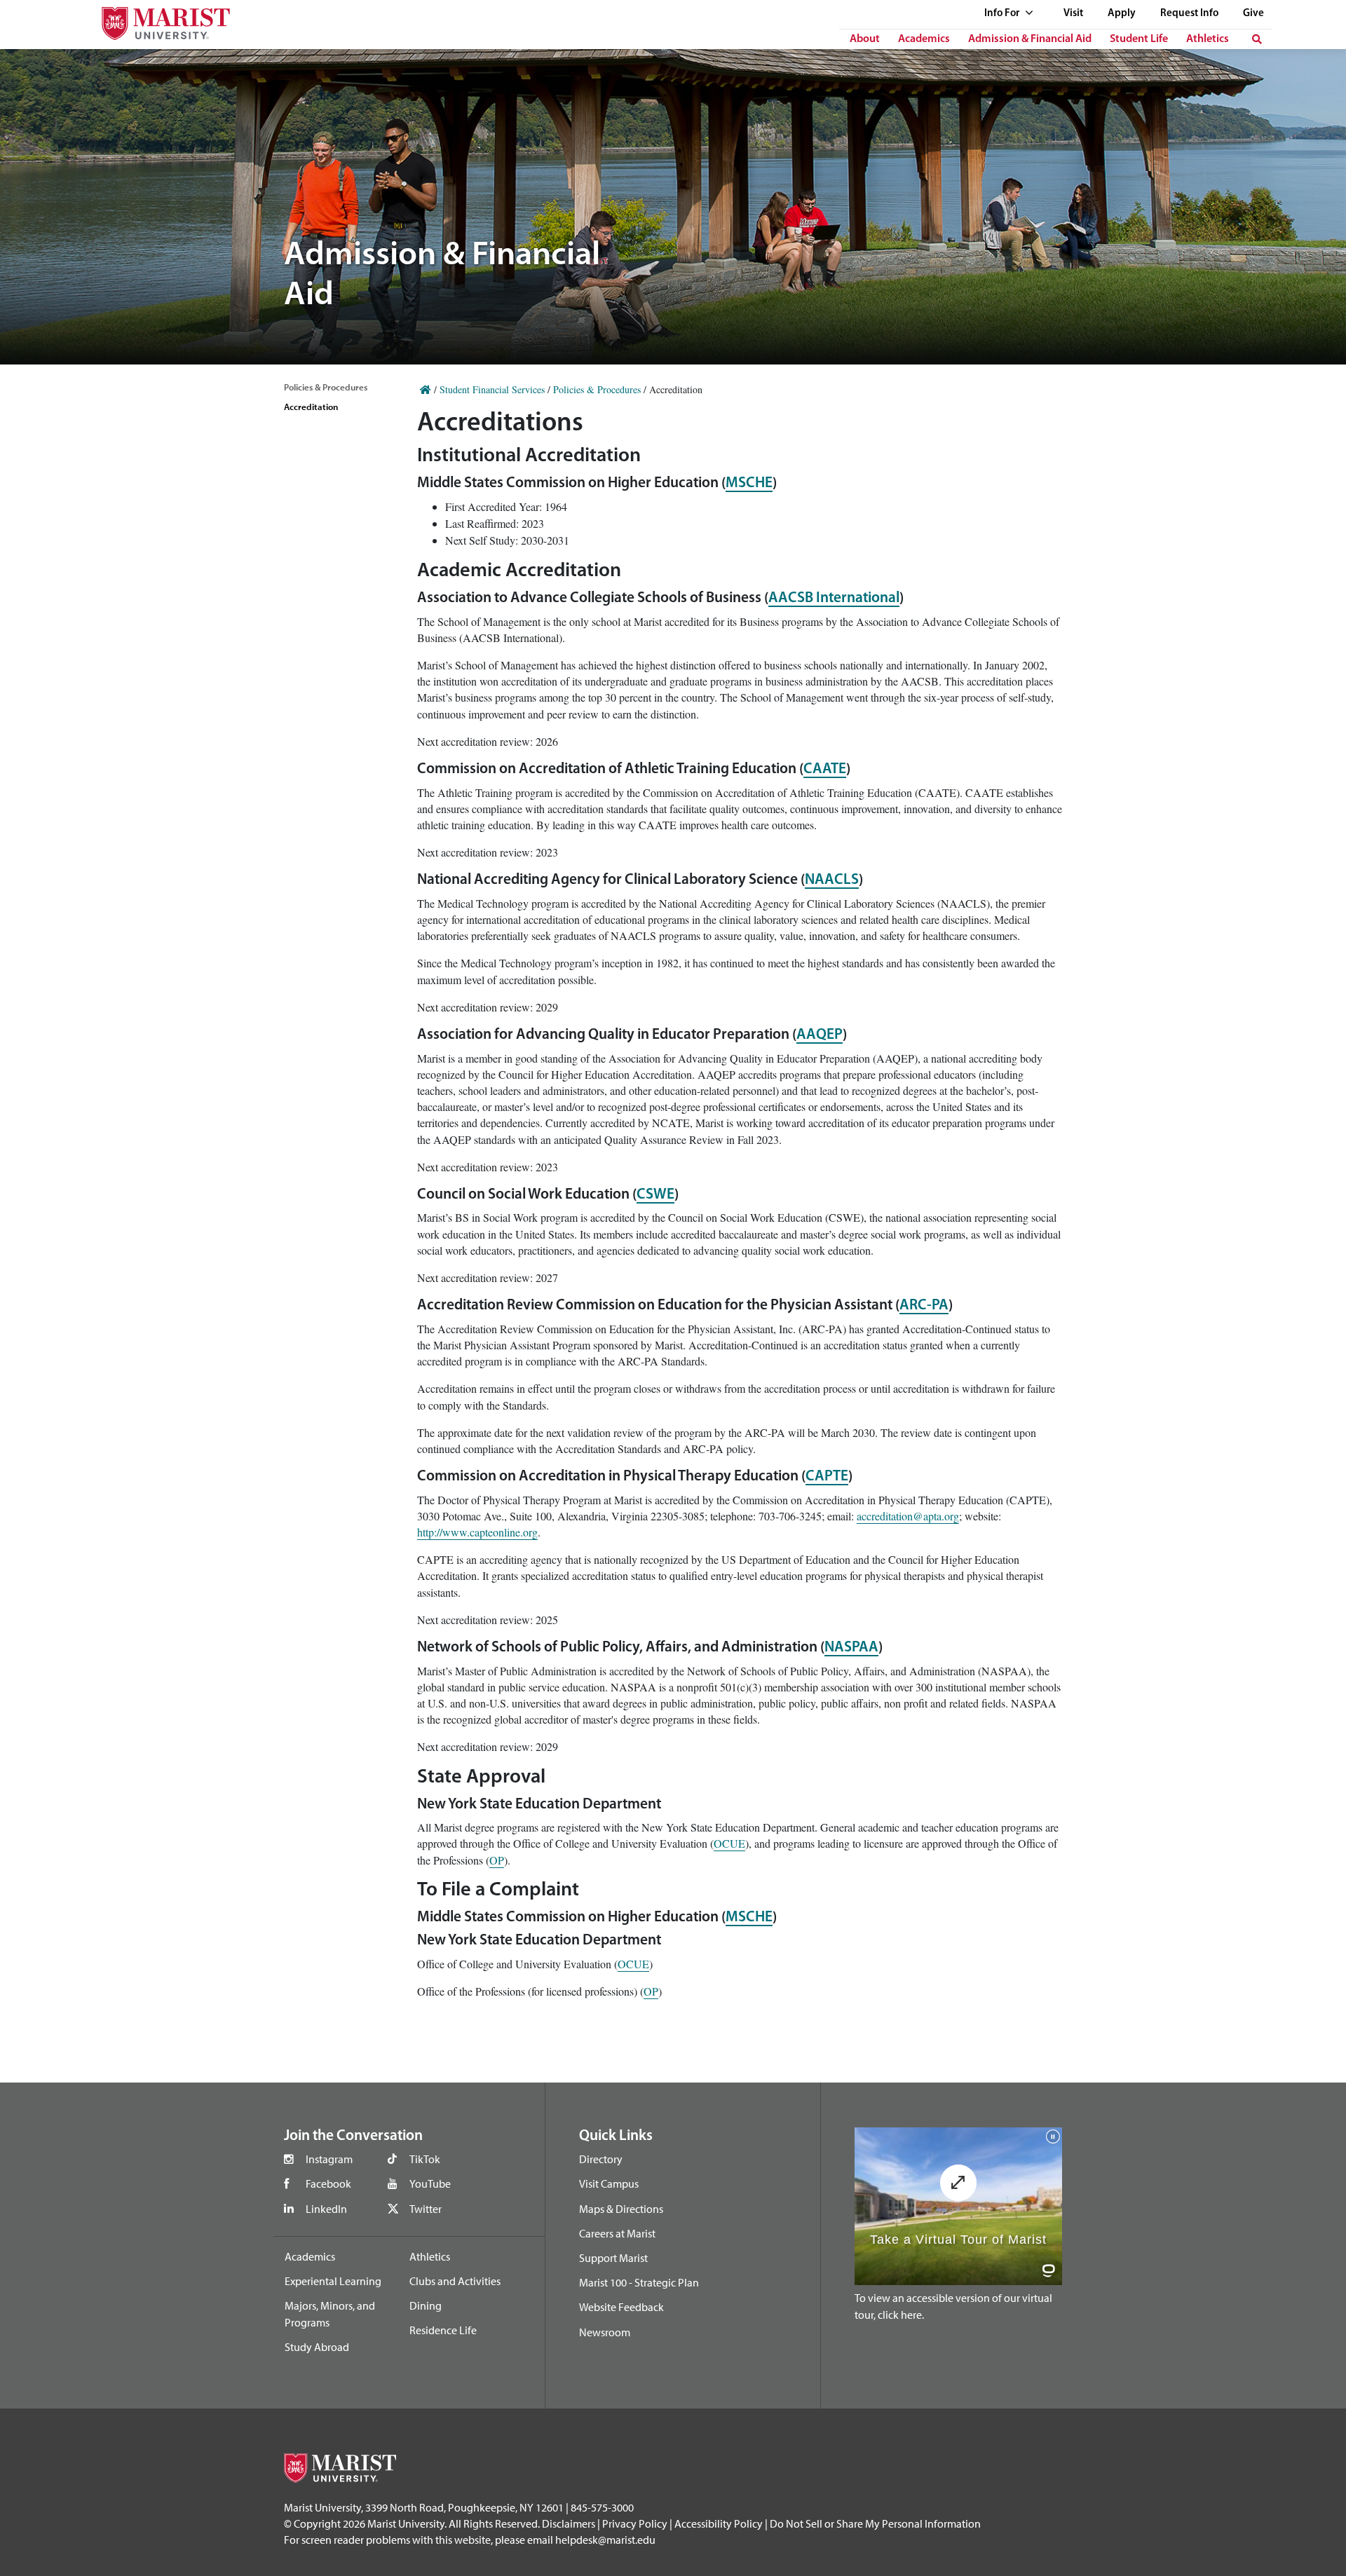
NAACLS (832, 880)
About (865, 39)
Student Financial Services (492, 389)
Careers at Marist (617, 2233)
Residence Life (443, 2330)
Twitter (426, 2209)
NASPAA (851, 1648)
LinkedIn (326, 2209)
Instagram (329, 2159)
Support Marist (613, 2258)
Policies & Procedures (326, 387)
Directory (601, 2159)
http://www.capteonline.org (477, 1532)
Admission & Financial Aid (1030, 39)
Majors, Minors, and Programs (330, 2314)
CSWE (655, 1195)
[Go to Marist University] (157, 20)
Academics (924, 39)
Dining (426, 2305)
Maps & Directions (621, 2209)
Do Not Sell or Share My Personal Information (875, 2523)
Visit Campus (609, 2183)
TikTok (425, 2159)
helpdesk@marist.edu (605, 2540)
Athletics (1208, 39)
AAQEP (820, 1035)
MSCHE (749, 483)
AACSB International (834, 598)
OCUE (729, 1843)
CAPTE (827, 1477)
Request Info (1189, 14)
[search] (1257, 39)
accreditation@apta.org (908, 1516)
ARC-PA (924, 1306)
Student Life (1139, 39)
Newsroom (605, 2332)
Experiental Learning (333, 2281)
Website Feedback (621, 2307)
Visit (1073, 14)
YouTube (430, 2183)
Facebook (328, 2183)
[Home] (426, 389)
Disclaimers (569, 2523)
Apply (1122, 14)
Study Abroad (317, 2347)
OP (497, 1860)
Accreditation (311, 407)
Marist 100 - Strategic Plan (639, 2282)
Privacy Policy (635, 2523)
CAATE (825, 769)
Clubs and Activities (455, 2281)
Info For (1003, 14)
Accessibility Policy (719, 2523)
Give (1253, 14)
